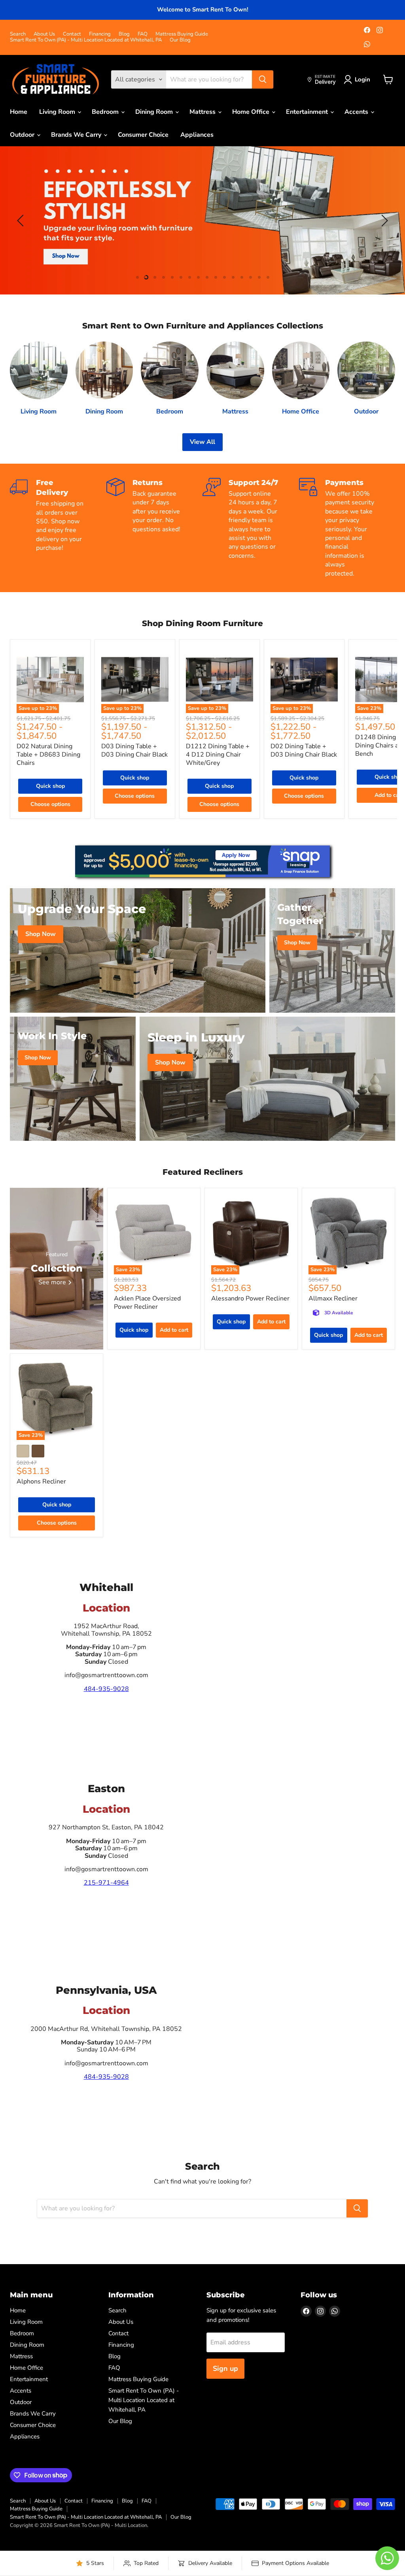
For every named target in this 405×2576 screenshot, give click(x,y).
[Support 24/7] (251, 528)
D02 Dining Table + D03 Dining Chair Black (304, 750)
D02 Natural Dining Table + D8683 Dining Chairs (48, 755)
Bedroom (106, 112)
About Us (44, 34)
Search (18, 34)
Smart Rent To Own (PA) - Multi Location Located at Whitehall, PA (86, 40)
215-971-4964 (106, 1883)
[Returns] (155, 528)
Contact (72, 34)
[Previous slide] (22, 221)
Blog (124, 34)
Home (19, 112)
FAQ (143, 34)
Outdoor (23, 135)
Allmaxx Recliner (333, 1298)
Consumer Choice (143, 135)
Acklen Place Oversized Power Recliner (147, 1303)
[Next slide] (383, 221)
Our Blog (180, 40)
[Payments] (347, 528)
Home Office (252, 112)
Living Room (58, 112)
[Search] (263, 79)
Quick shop (50, 786)
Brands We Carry (77, 135)
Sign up (225, 2368)
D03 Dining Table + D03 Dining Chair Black (134, 750)
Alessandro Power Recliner (250, 1298)
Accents (357, 112)
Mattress (203, 112)
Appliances (197, 135)
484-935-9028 (106, 1689)
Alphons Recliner (41, 1481)
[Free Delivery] (58, 528)
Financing (100, 34)
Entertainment (308, 112)
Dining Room (155, 112)
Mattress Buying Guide (182, 34)
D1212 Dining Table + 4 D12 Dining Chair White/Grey (218, 755)
